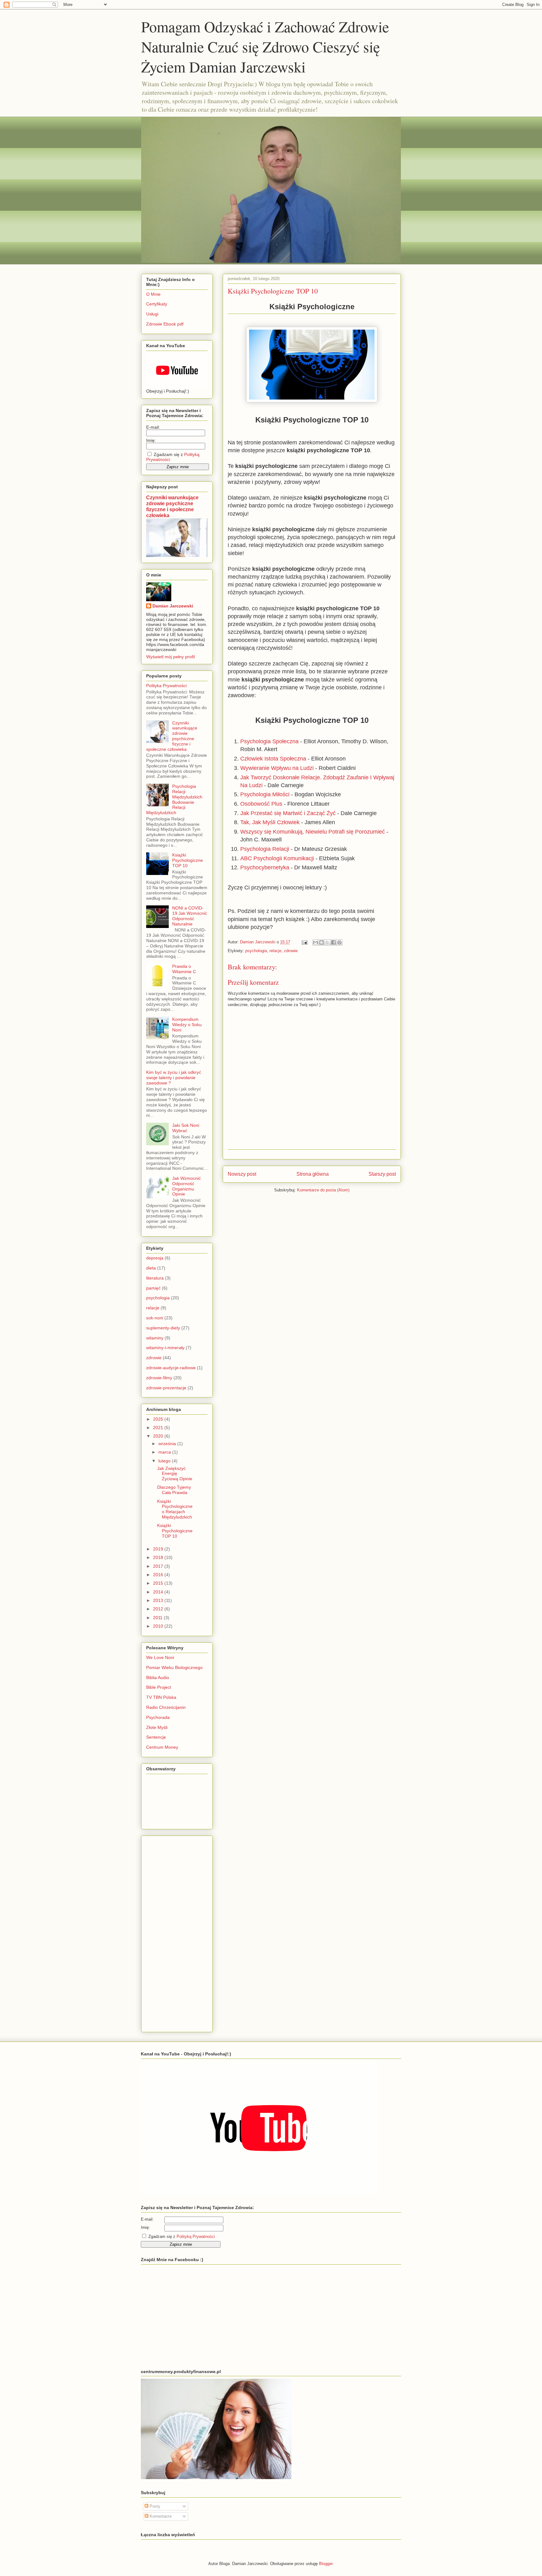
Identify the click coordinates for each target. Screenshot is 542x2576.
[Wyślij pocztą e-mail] (316, 942)
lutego (165, 1461)
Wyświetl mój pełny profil (170, 657)
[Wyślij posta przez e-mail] (304, 942)
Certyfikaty (157, 304)
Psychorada (158, 1717)
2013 (159, 1600)
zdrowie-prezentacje (166, 1388)
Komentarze (160, 2516)
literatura (155, 1278)
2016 (159, 1575)
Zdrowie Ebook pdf (165, 324)
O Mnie (153, 294)
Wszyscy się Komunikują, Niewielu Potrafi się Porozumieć (313, 832)
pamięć (153, 1288)
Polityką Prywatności (196, 2237)
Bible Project (159, 1687)
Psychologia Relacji (265, 849)
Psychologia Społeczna (269, 741)
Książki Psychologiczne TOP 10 (188, 860)
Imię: (151, 440)
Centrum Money (162, 1747)
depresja (155, 1258)
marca (165, 1452)
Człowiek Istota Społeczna (273, 759)
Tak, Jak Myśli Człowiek (270, 822)
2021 (159, 1428)
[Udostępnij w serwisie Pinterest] (339, 942)
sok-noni (155, 1318)
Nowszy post (242, 1174)
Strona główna (313, 1174)
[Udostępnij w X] (327, 942)
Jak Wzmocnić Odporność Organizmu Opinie (186, 1186)
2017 (159, 1566)
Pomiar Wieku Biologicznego (174, 1667)
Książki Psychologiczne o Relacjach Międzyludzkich (175, 1509)
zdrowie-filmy (159, 1378)
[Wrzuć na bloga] (321, 942)
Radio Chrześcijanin (166, 1707)
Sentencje (156, 1737)
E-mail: (153, 427)
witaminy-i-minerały (165, 1348)
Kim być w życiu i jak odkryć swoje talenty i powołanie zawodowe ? (174, 1078)
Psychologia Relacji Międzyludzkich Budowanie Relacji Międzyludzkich (174, 799)
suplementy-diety (163, 1328)
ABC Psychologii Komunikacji (277, 858)
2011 (158, 1618)
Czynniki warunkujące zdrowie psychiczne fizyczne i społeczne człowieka (172, 506)
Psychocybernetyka (265, 867)
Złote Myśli (157, 1727)
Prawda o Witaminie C (184, 969)
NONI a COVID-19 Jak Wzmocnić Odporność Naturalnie (190, 916)
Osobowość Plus (261, 804)
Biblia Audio (158, 1678)
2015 (159, 1583)
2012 (159, 1609)
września (168, 1444)
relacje (275, 951)
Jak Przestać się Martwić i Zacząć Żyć (288, 813)
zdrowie (291, 951)
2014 (159, 1592)
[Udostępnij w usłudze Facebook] (333, 942)
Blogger (326, 2564)
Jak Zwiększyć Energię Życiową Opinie (175, 1474)
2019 (159, 1549)
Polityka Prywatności (166, 686)
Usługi (152, 314)
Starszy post (382, 1174)
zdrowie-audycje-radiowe (171, 1368)
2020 (159, 1436)
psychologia (256, 951)
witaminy (155, 1338)
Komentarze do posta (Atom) (323, 1190)
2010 (159, 1626)
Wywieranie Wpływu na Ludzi (277, 768)
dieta (151, 1268)
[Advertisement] (171, 1932)
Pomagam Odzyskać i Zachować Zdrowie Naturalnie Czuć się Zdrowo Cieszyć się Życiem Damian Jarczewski (265, 46)
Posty (154, 2506)
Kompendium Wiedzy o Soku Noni (187, 1025)
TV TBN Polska (161, 1697)
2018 (159, 1557)
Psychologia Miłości (265, 794)
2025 (159, 1419)
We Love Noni (160, 1657)
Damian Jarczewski (173, 606)
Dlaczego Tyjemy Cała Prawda (174, 1490)
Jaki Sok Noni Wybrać (186, 1128)
